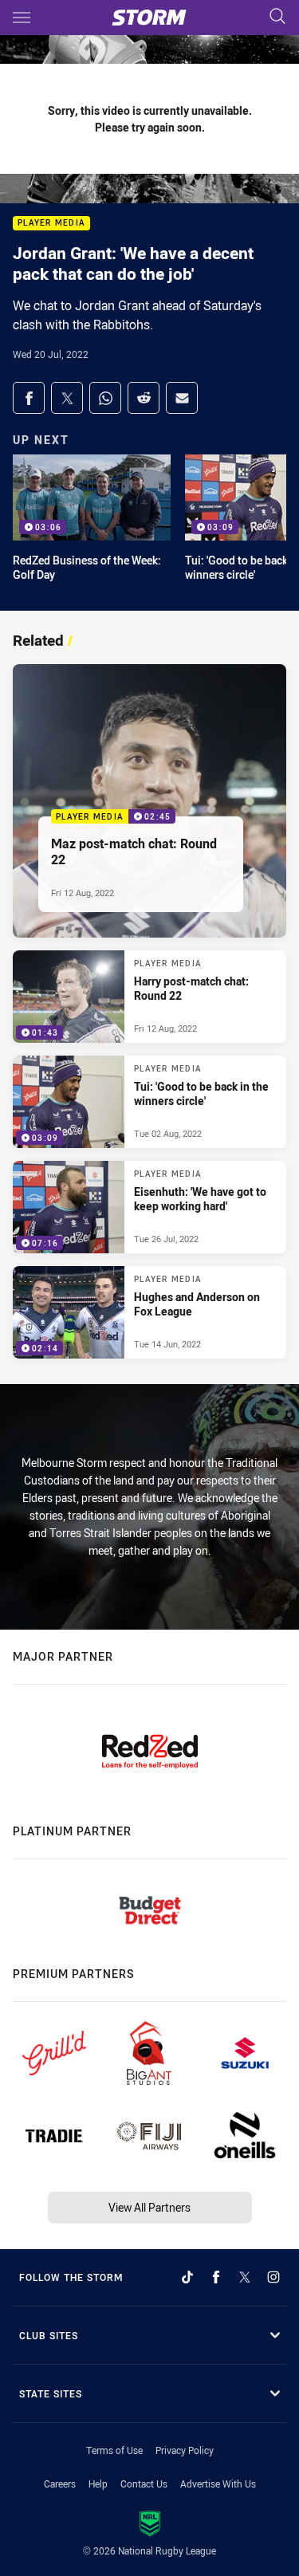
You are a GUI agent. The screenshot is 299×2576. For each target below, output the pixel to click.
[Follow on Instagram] (273, 2277)
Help (98, 2484)
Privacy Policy (185, 2450)
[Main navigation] (22, 18)
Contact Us (144, 2484)
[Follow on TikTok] (187, 2277)
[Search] (277, 17)
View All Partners (149, 2207)
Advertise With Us (218, 2484)
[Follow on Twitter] (245, 2277)
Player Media (51, 224)
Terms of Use (114, 2450)
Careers (60, 2484)
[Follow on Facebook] (216, 2277)
